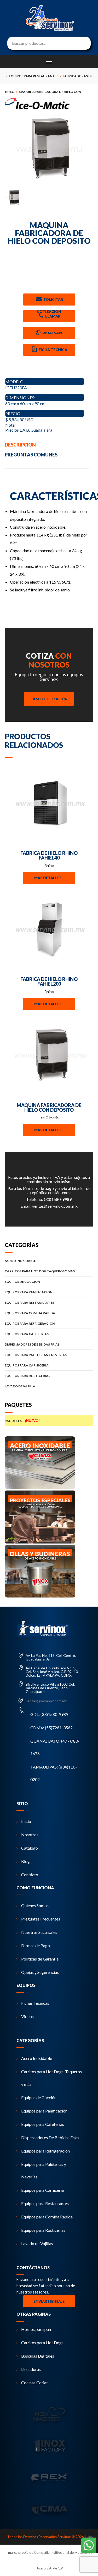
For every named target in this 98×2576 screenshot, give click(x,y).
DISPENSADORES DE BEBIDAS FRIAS (32, 1344)
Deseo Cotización (49, 699)
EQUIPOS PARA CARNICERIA (27, 1365)
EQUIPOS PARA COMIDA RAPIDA (30, 1313)
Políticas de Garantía (40, 1959)
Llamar (52, 316)
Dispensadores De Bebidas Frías (50, 2137)
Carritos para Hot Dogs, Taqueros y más (51, 2078)
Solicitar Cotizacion (50, 301)
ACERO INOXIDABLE (20, 1261)
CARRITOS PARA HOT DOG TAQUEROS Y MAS (40, 1271)
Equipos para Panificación (44, 2111)
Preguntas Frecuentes (41, 1919)
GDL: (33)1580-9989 (49, 1714)
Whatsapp (53, 333)
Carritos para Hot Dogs (42, 2343)
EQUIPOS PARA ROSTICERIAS (27, 1376)
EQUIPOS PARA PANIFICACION (28, 1292)
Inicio (26, 1821)
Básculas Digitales (38, 2356)
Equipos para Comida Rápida (47, 2217)
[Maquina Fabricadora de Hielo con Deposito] (49, 149)
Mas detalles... (49, 878)
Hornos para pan (36, 2329)
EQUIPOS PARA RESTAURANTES (29, 1303)
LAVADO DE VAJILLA (20, 1386)
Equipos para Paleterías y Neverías (44, 2170)
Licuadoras (31, 2369)
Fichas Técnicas (35, 2003)
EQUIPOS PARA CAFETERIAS (27, 1334)
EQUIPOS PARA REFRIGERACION (30, 1323)
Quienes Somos (35, 1905)
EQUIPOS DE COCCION (22, 1282)
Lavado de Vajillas (37, 2243)
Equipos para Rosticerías (43, 2230)
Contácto (30, 1875)
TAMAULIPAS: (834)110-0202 (54, 1773)
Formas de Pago (36, 1945)
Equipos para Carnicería (42, 2190)
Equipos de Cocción (39, 2097)
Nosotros (30, 1835)
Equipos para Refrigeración (45, 2151)
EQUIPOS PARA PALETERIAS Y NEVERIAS (36, 1355)
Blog (25, 1861)
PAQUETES (22, 1421)
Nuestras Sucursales (39, 1932)
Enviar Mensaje (49, 2301)
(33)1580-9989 (58, 1199)
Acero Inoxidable (37, 2058)
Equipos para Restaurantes (45, 2203)
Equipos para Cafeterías (43, 2124)
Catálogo (30, 1848)
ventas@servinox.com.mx (55, 1206)
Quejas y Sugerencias (40, 1972)
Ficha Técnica (53, 350)
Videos (27, 2016)
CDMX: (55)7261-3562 (51, 1728)
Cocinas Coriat (34, 2383)
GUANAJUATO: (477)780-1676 (55, 1747)
